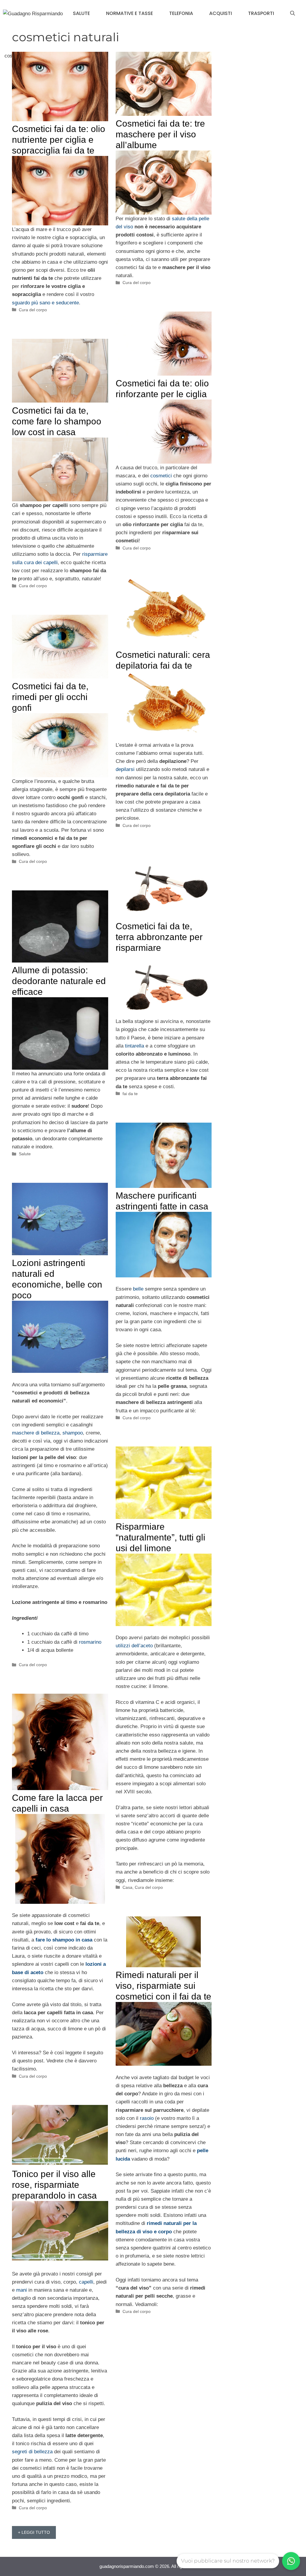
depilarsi (126, 769)
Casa (127, 1887)
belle (138, 1289)
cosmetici (161, 476)
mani (22, 2290)
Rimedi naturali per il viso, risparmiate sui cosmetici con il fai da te (163, 1986)
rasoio (147, 2118)
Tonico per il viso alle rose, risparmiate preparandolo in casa (54, 2185)
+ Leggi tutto (34, 2532)
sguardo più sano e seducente (45, 303)
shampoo (73, 1433)
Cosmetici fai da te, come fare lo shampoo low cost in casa (57, 421)
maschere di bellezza (36, 1433)
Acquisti (221, 13)
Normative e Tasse (130, 13)
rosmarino (90, 1642)
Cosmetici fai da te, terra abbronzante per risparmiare (159, 937)
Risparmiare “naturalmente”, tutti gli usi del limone (160, 1537)
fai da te (130, 1094)
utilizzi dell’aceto (134, 1646)
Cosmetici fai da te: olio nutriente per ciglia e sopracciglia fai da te (59, 140)
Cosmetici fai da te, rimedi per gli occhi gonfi (50, 697)
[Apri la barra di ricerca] (293, 13)
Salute (81, 13)
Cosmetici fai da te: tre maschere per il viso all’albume (160, 134)
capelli (86, 2282)
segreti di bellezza (32, 2452)
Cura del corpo (33, 310)
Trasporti (261, 13)
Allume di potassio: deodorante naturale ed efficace (59, 981)
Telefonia (181, 13)
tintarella (134, 1046)
